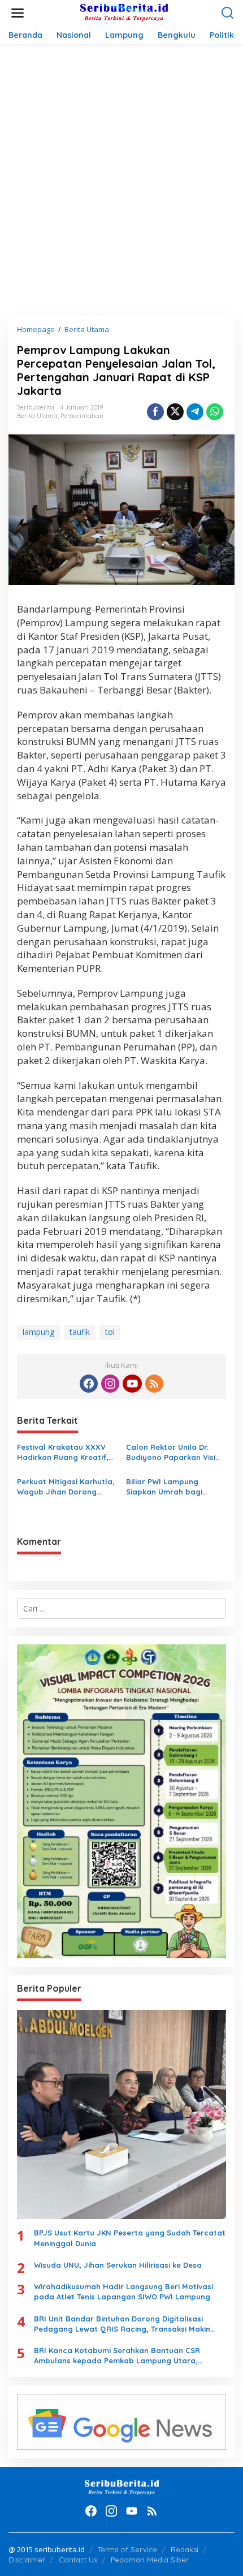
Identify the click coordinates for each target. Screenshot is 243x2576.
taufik (80, 1332)
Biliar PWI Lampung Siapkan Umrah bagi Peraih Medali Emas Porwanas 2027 (164, 1487)
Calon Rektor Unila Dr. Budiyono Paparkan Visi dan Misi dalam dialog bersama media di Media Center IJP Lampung (173, 1452)
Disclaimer (27, 2560)
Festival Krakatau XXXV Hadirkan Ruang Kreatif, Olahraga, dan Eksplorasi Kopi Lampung (65, 1452)
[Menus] (18, 13)
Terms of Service (127, 2549)
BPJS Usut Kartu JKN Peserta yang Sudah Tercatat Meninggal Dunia (130, 2238)
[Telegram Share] (195, 412)
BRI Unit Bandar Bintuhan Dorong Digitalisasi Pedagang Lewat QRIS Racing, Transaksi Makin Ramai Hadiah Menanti (122, 2324)
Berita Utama (37, 416)
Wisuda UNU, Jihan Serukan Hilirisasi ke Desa (118, 2265)
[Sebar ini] (155, 412)
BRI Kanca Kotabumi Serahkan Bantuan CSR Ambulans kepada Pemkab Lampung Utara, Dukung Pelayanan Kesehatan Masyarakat (117, 2356)
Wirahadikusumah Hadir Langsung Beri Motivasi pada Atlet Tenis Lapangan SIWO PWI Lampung (123, 2291)
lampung (38, 1332)
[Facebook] (89, 1384)
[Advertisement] (121, 180)
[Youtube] (132, 1384)
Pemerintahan (82, 416)
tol (110, 1332)
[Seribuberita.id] (124, 12)
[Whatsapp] (215, 412)
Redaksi (185, 2549)
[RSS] (154, 1384)
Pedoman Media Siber (150, 2560)
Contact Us (78, 2560)
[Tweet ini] (175, 412)
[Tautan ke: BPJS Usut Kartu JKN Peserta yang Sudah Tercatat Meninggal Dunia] (121, 2114)
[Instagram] (110, 1384)
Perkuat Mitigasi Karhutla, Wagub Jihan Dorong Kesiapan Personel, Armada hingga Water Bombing (66, 1487)
